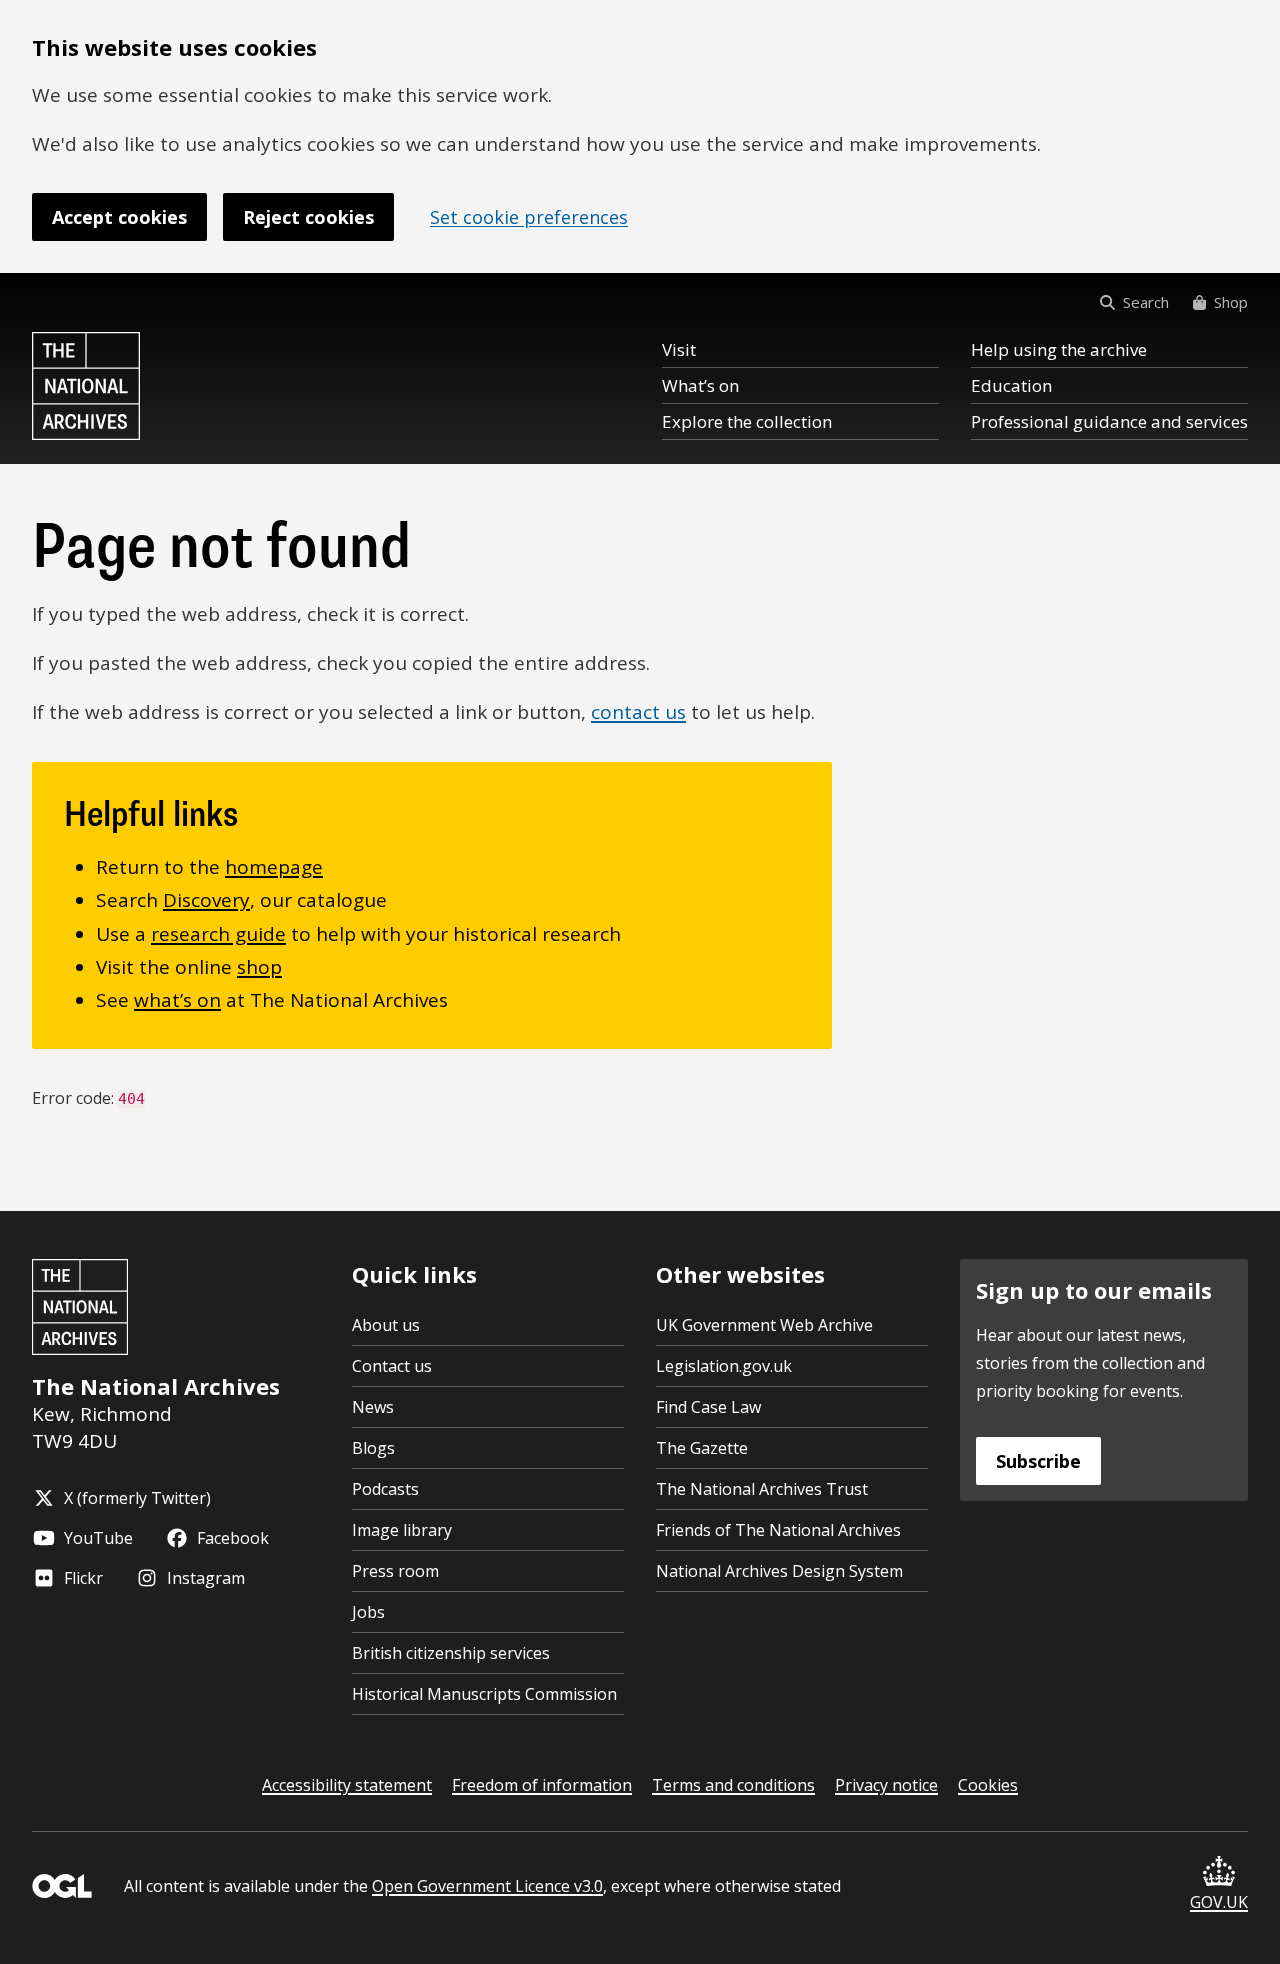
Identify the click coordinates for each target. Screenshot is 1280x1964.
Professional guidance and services (1109, 421)
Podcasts (385, 1489)
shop (259, 967)
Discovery (206, 900)
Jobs (368, 1612)
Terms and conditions (733, 1785)
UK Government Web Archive (764, 1325)
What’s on (700, 385)
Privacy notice (886, 1785)
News (373, 1407)
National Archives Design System (779, 1571)
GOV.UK (1219, 1902)
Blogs (373, 1448)
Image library (402, 1530)
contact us (638, 712)
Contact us (392, 1366)
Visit (679, 349)
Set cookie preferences (529, 217)
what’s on (177, 1000)
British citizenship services (451, 1653)
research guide (218, 934)
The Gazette (702, 1448)
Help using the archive (1059, 349)
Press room (395, 1571)
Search (1146, 302)
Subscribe (1038, 1461)
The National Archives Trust (762, 1489)
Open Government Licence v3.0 (487, 1886)
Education (1011, 385)
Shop (1231, 302)
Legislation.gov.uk (724, 1366)
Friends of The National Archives (778, 1530)
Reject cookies (308, 217)
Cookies (988, 1785)
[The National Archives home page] (86, 386)
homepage (274, 867)
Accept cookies (119, 217)
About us (386, 1325)
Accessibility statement (347, 1785)
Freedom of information (542, 1785)
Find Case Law (708, 1407)
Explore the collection (747, 421)
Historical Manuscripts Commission (484, 1694)
